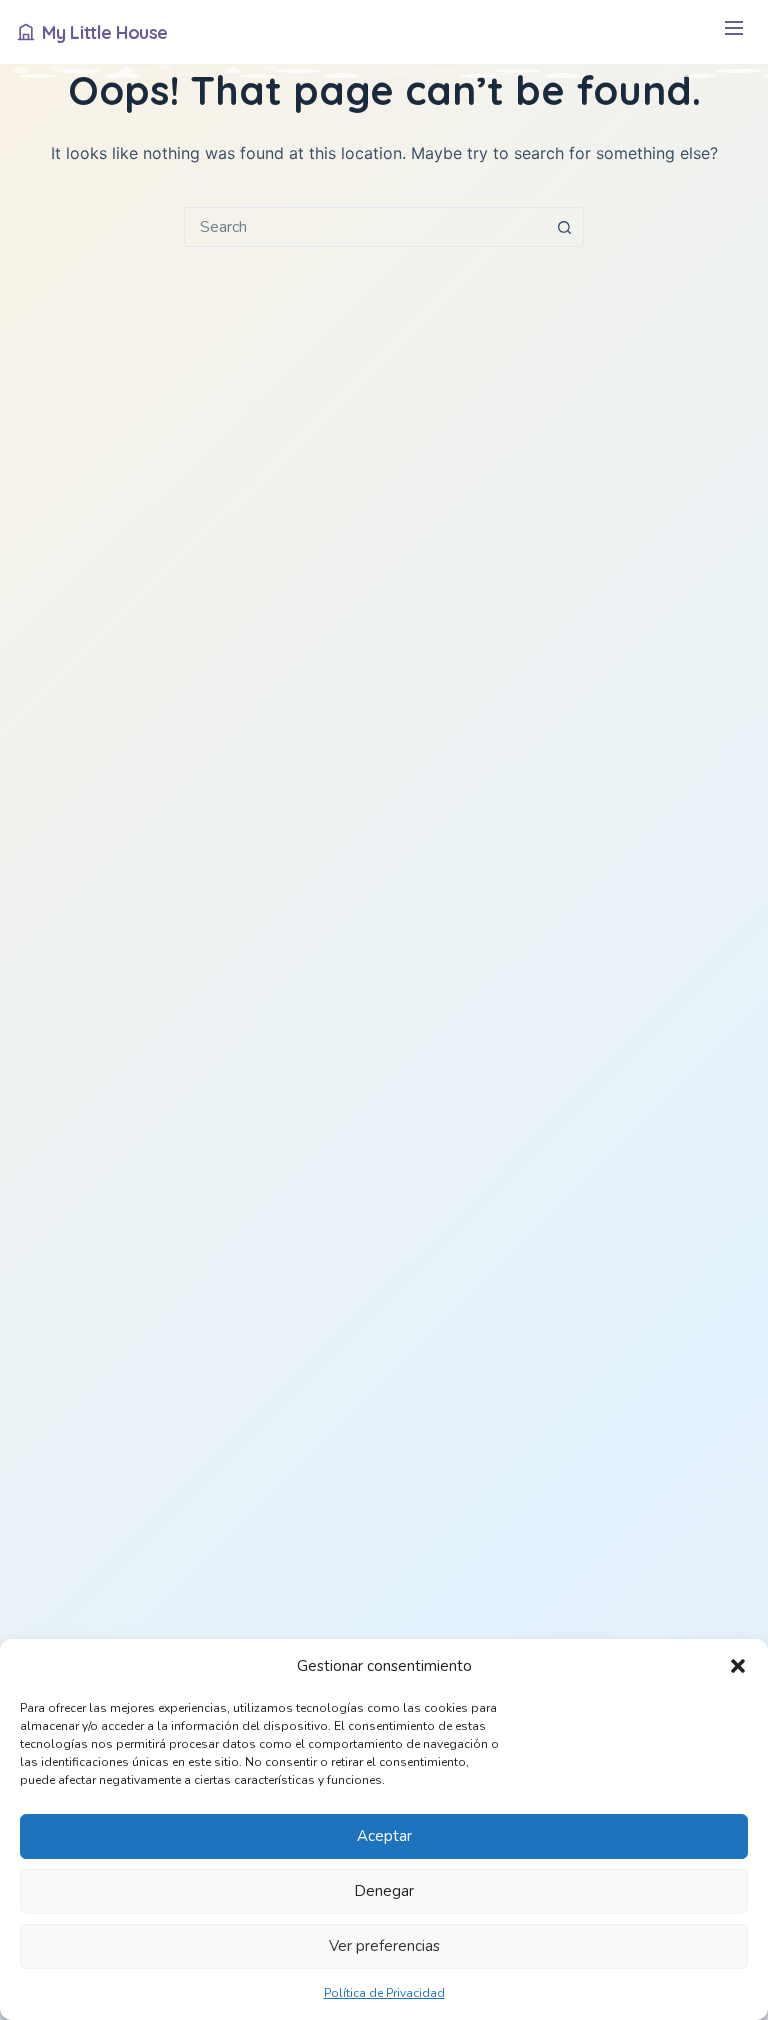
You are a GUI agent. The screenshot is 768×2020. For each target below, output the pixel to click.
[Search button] (564, 227)
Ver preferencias (384, 1946)
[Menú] (733, 32)
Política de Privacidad (384, 1993)
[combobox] (365, 227)
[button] (738, 1666)
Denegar (384, 1891)
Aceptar (384, 1836)
